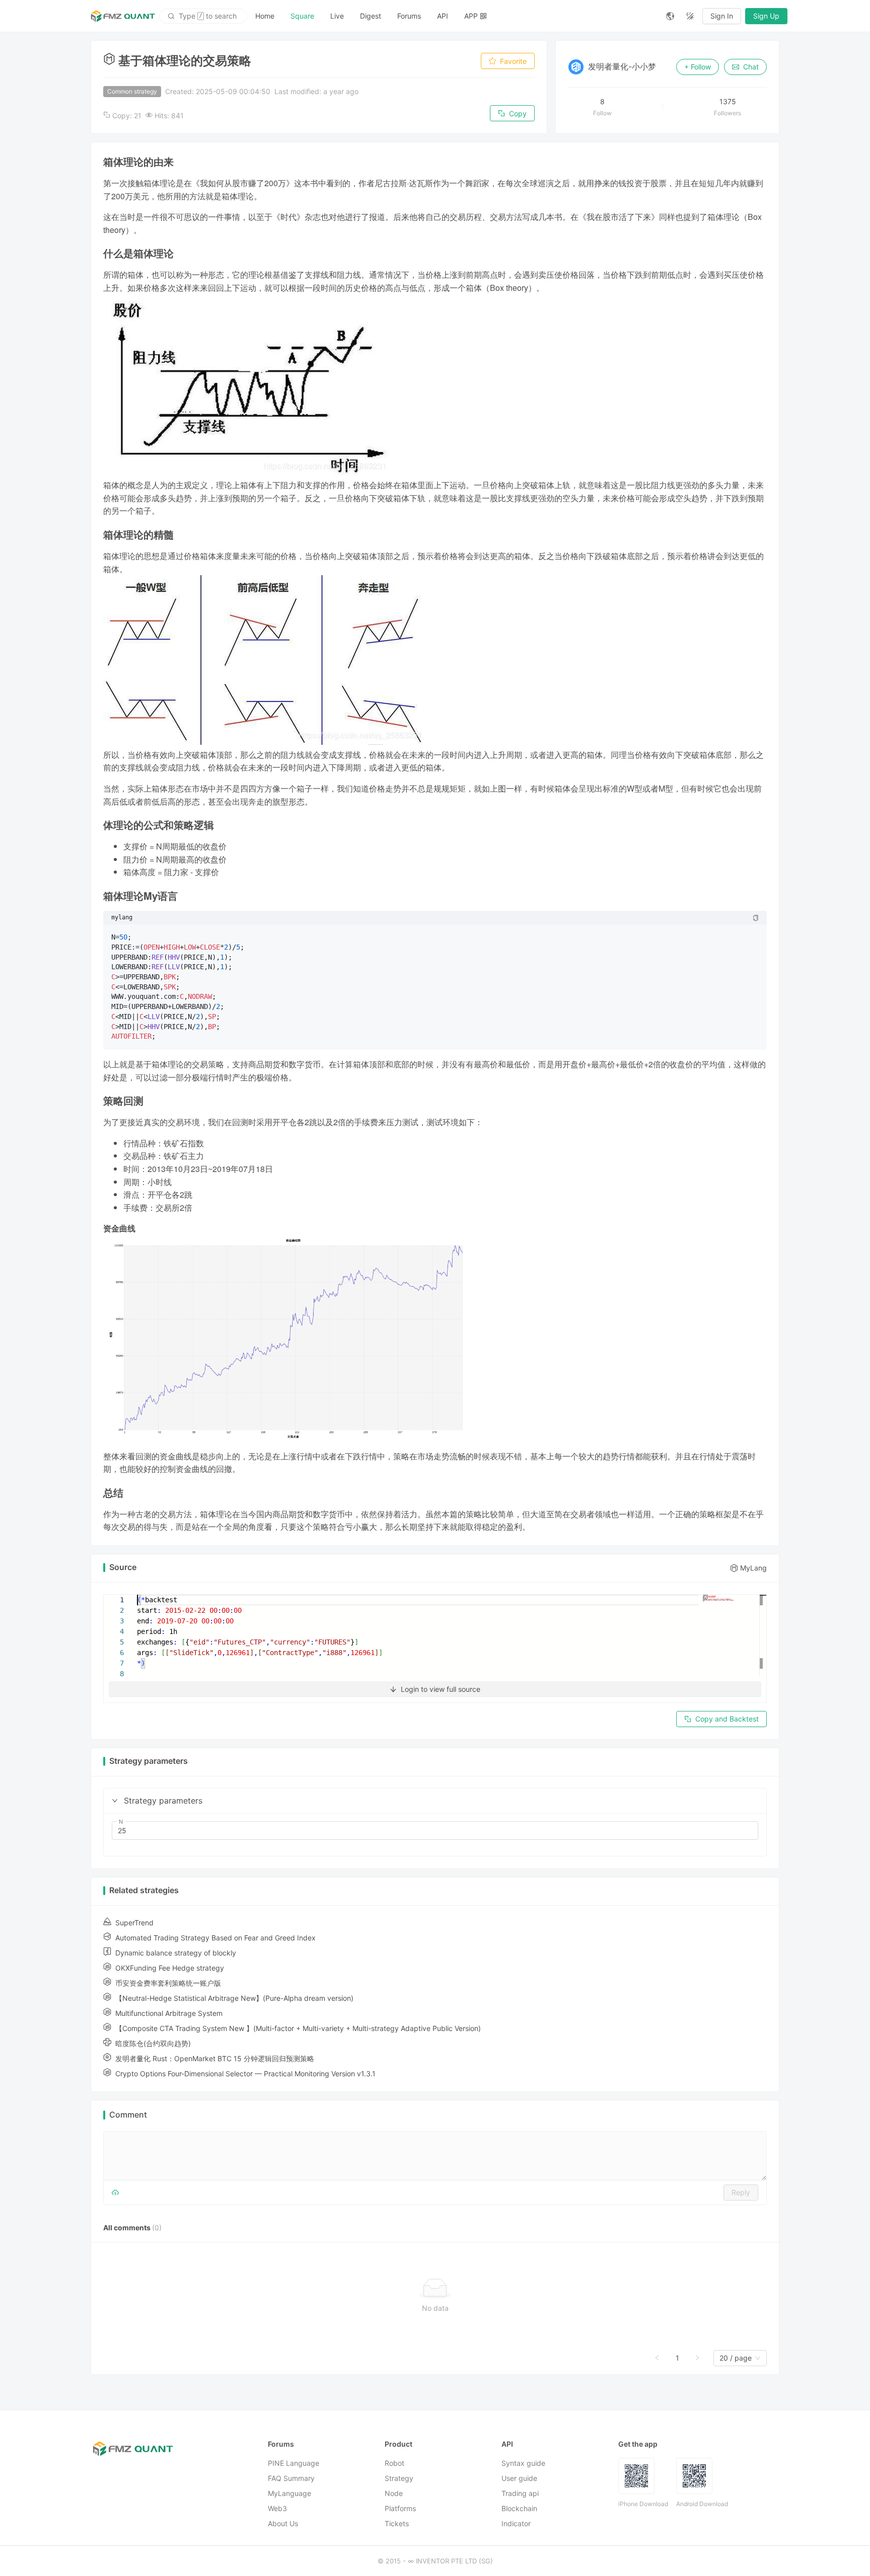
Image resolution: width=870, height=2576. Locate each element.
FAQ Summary (291, 2478)
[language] (670, 16)
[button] (115, 1801)
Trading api (520, 2493)
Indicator (516, 2523)
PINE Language (294, 2463)
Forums (409, 16)
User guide (519, 2478)
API (443, 16)
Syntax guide (523, 2463)
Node (394, 2493)
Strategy (399, 2478)
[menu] (453, 16)
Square (302, 16)
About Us (283, 2523)
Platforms (400, 2508)
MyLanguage (289, 2493)
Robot (394, 2463)
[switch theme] (690, 16)
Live (337, 16)
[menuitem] (265, 16)
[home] (123, 16)
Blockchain (519, 2508)
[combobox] (736, 2358)
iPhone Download (643, 2504)
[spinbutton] (435, 1831)
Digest (371, 16)
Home (265, 16)
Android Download (702, 2504)
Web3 (277, 2508)
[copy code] (756, 918)
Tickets (397, 2523)
